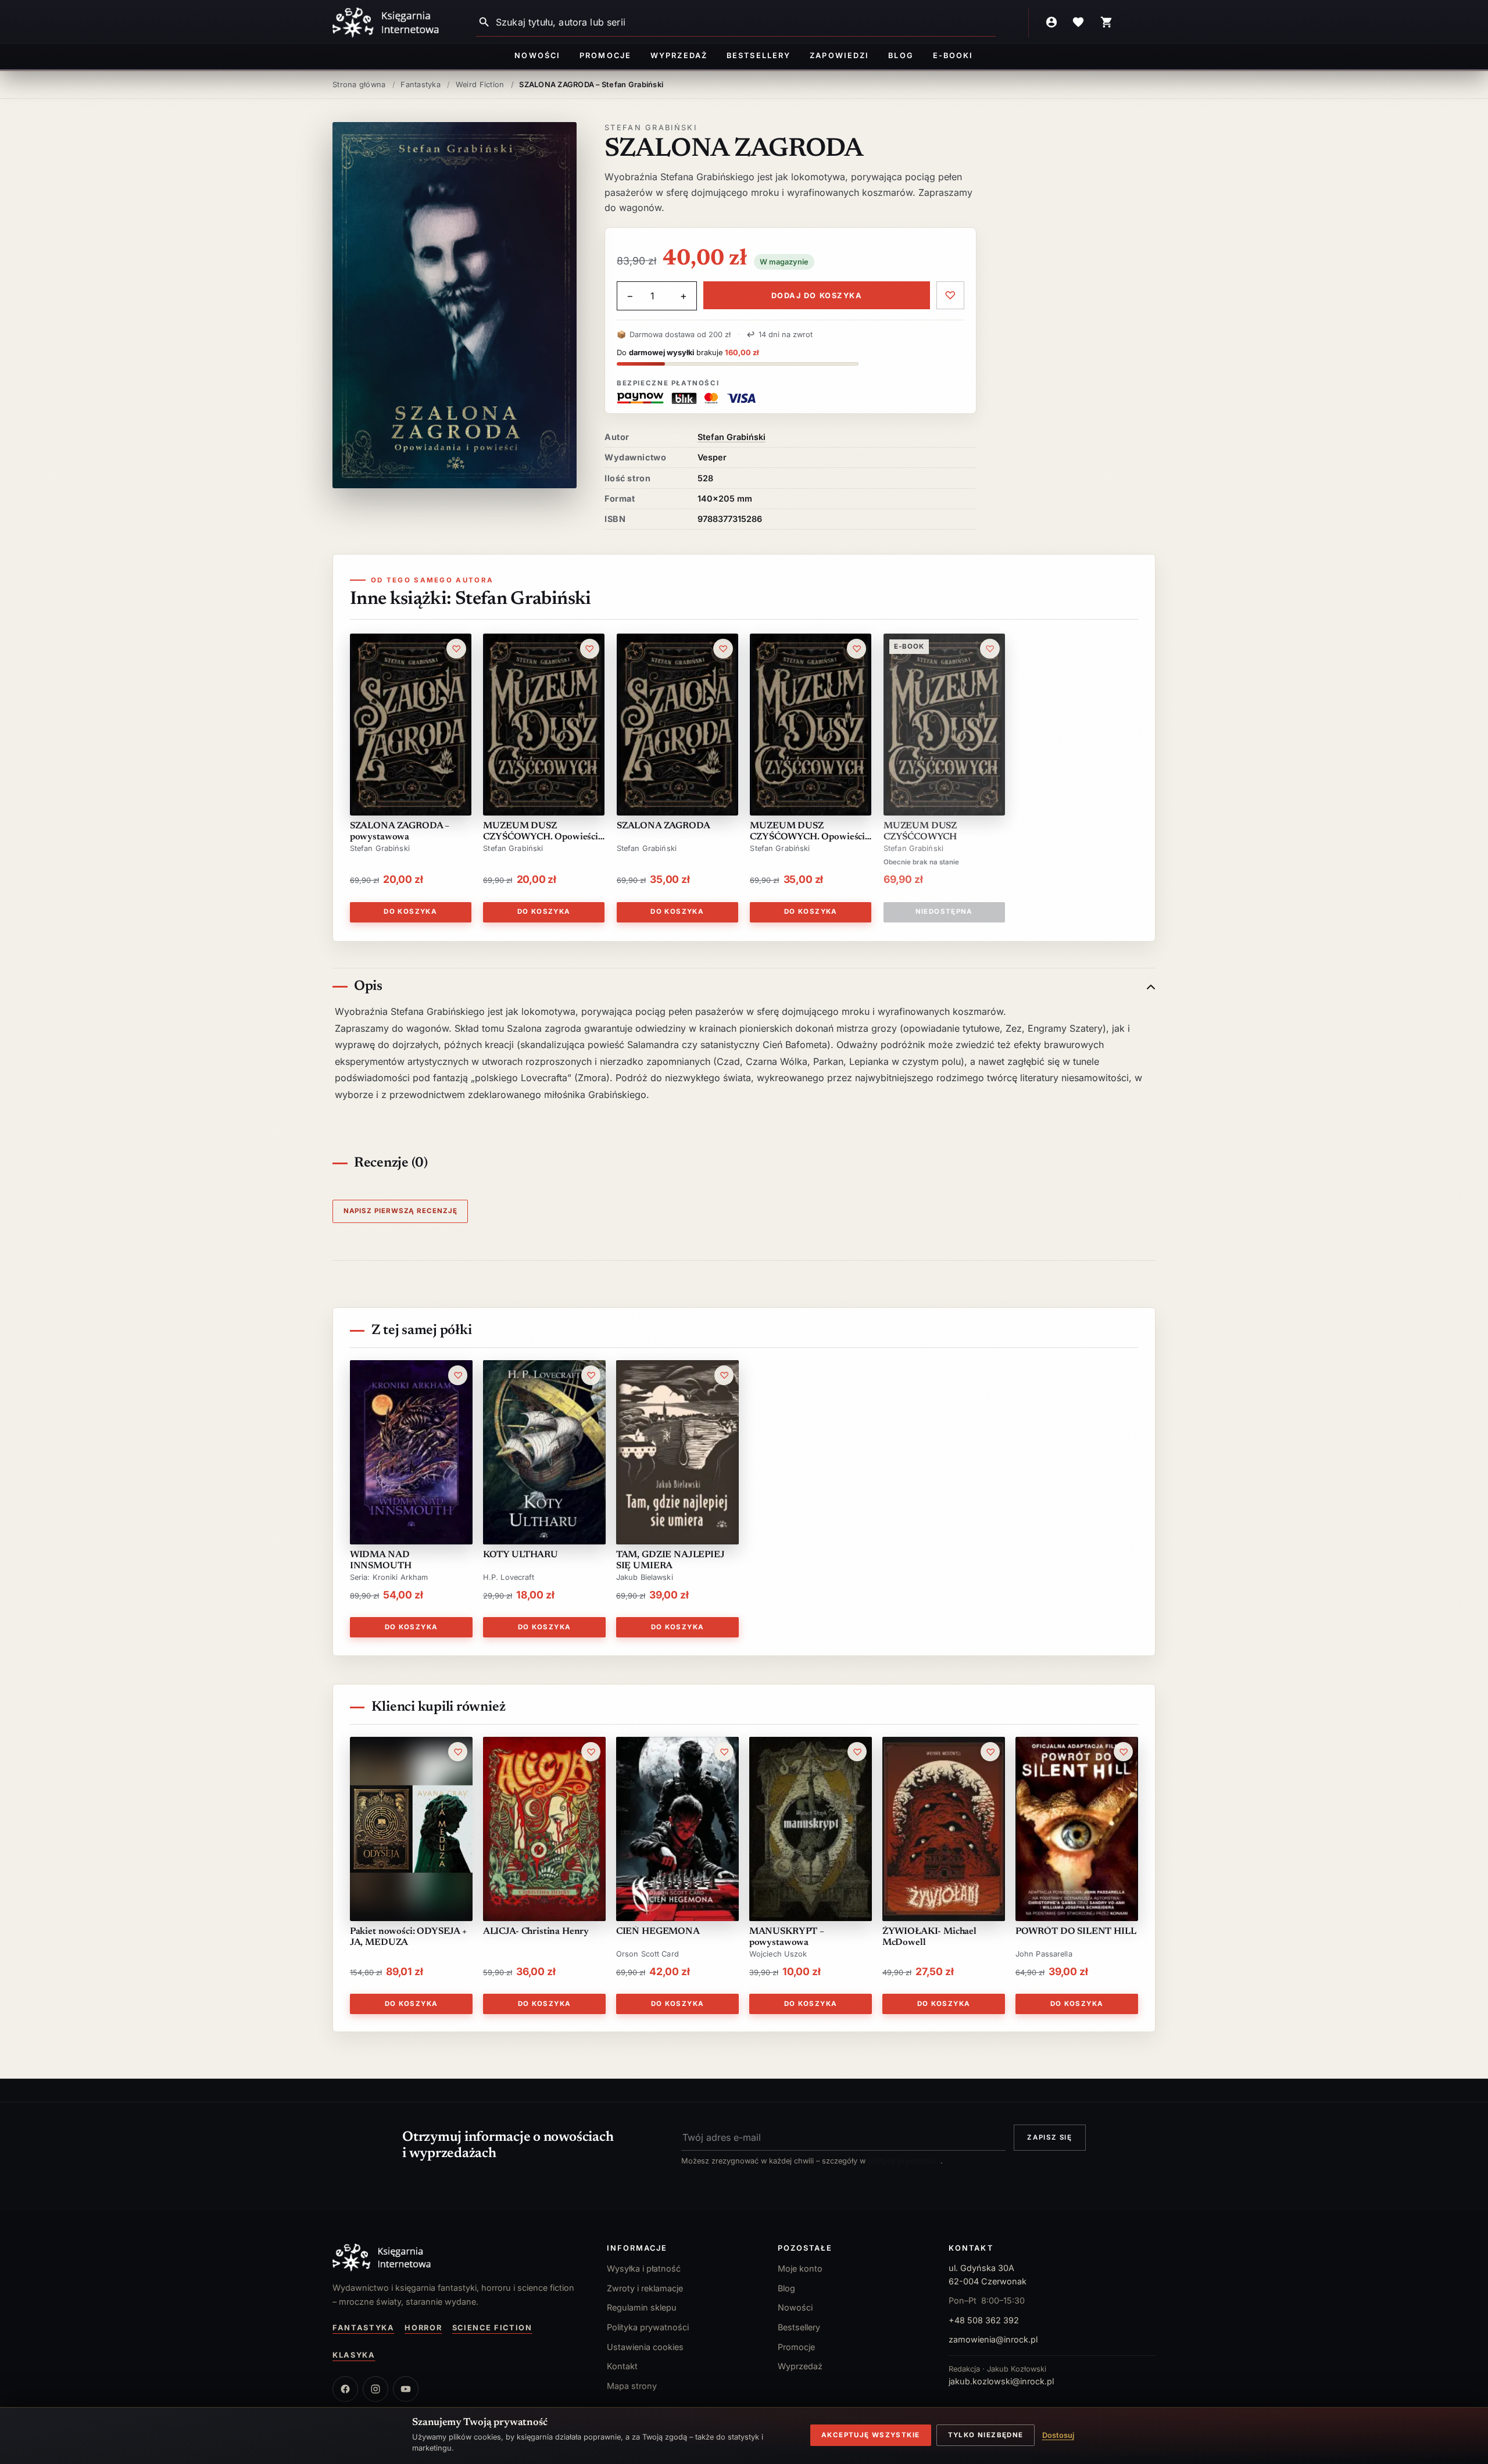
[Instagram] (375, 2389)
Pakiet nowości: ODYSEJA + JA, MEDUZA (408, 1937)
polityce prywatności (904, 2161)
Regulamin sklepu (642, 2307)
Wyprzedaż (679, 56)
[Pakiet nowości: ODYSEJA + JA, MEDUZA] (411, 1829)
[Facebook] (345, 2389)
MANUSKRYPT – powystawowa (787, 1937)
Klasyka (354, 2355)
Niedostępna (944, 911)
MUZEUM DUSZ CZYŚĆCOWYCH (920, 832)
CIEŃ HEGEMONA (658, 1932)
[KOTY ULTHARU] (544, 1452)
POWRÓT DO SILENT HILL (1076, 1932)
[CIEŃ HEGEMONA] (677, 1829)
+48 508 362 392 (984, 2320)
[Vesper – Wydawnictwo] (458, 2258)
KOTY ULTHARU (521, 1555)
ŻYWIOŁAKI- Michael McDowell (929, 1937)
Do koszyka (410, 911)
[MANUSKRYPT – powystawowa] (811, 1829)
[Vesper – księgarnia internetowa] (386, 23)
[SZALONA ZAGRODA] (677, 725)
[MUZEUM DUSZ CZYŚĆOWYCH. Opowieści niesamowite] (811, 725)
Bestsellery (759, 56)
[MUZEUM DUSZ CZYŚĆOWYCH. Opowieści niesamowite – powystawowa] (544, 725)
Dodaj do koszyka (817, 296)
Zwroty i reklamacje (645, 2288)
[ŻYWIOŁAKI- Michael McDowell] (944, 1829)
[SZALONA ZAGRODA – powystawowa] (411, 725)
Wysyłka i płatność (644, 2268)
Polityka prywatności (648, 2327)
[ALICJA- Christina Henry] (544, 1829)
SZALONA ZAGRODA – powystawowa (400, 832)
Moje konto (800, 2268)
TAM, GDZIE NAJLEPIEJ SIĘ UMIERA (670, 1560)
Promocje (605, 56)
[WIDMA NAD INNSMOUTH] (411, 1452)
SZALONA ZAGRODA (663, 826)
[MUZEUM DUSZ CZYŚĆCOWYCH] (944, 725)
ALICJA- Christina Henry (536, 1932)
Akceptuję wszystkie (870, 2435)
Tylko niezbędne (986, 2435)
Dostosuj (1058, 2435)
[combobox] (746, 22)
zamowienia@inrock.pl (993, 2339)
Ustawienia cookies (645, 2347)
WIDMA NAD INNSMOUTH (381, 1560)
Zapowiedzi (839, 56)
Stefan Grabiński (651, 128)
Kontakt (622, 2366)
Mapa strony (632, 2386)
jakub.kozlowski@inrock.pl (1001, 2381)
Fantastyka (364, 2328)
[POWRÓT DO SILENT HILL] (1077, 1829)
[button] (455, 305)
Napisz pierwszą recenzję (400, 1211)
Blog (901, 56)
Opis (368, 986)
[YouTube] (406, 2389)
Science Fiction (492, 2328)
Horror (423, 2328)
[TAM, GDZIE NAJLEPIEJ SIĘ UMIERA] (677, 1452)
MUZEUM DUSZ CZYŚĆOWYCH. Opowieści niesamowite (807, 832)
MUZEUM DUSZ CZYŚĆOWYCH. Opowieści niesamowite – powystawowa (541, 832)
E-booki (953, 56)
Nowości (537, 56)
